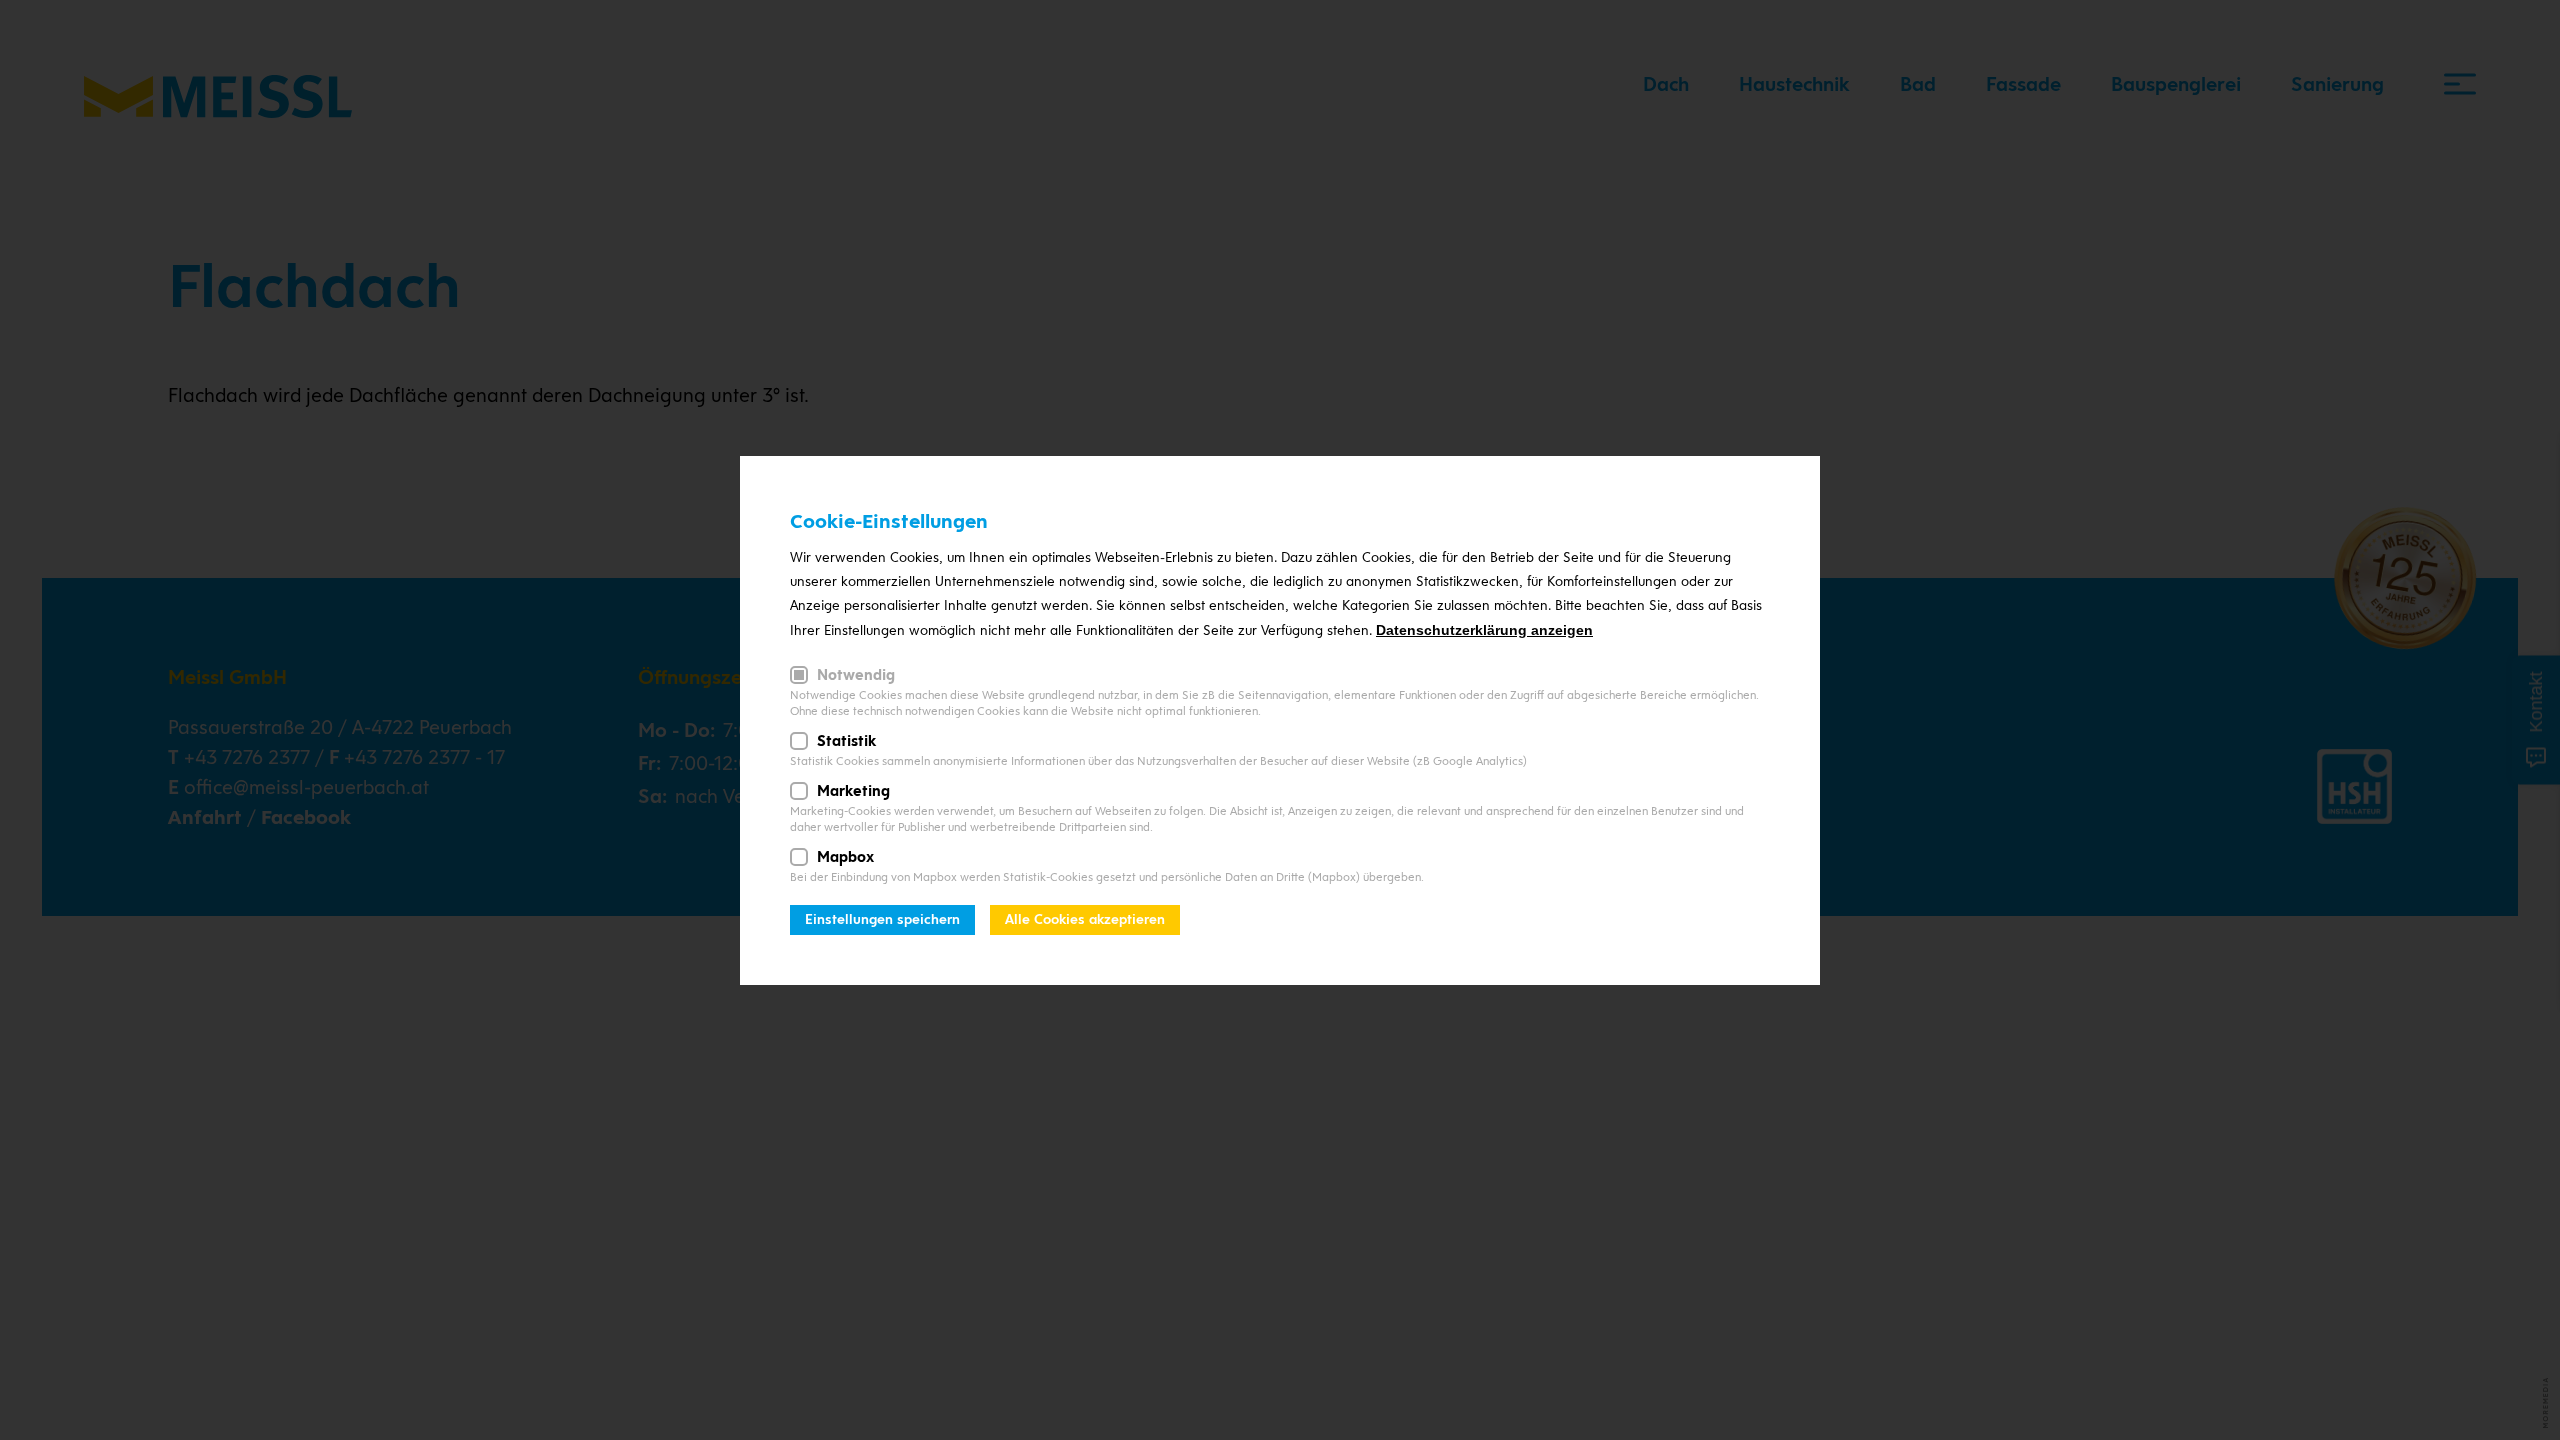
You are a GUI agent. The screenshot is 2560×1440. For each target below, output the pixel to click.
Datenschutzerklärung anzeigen (1484, 630)
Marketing (853, 791)
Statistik (846, 741)
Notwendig (856, 675)
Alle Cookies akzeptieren (1085, 919)
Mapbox (845, 857)
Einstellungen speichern (882, 919)
